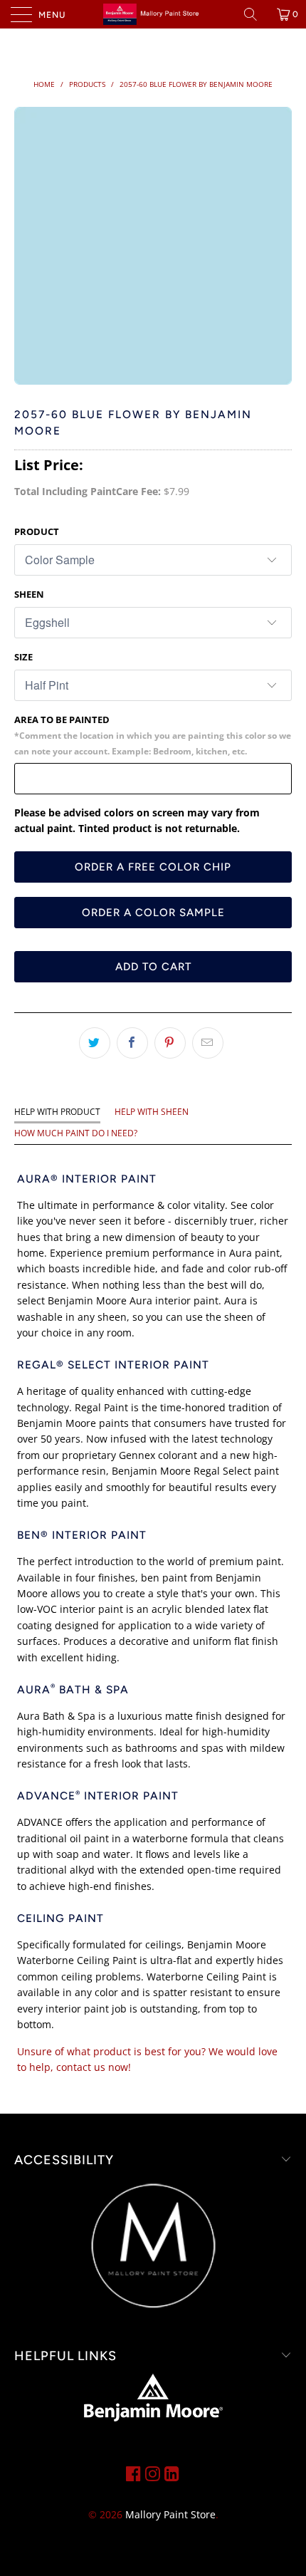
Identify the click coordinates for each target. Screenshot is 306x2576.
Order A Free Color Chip (153, 867)
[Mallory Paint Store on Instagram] (153, 2473)
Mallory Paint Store (170, 2514)
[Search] (255, 14)
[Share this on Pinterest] (170, 1043)
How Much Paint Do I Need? (76, 1133)
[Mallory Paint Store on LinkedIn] (172, 2473)
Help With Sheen (152, 1112)
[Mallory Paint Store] (153, 14)
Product (37, 531)
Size (23, 657)
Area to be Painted (153, 735)
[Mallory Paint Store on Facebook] (133, 2473)
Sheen (29, 594)
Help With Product (57, 1112)
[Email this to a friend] (208, 1043)
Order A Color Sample (153, 913)
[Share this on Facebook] (132, 1043)
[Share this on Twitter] (95, 1043)
